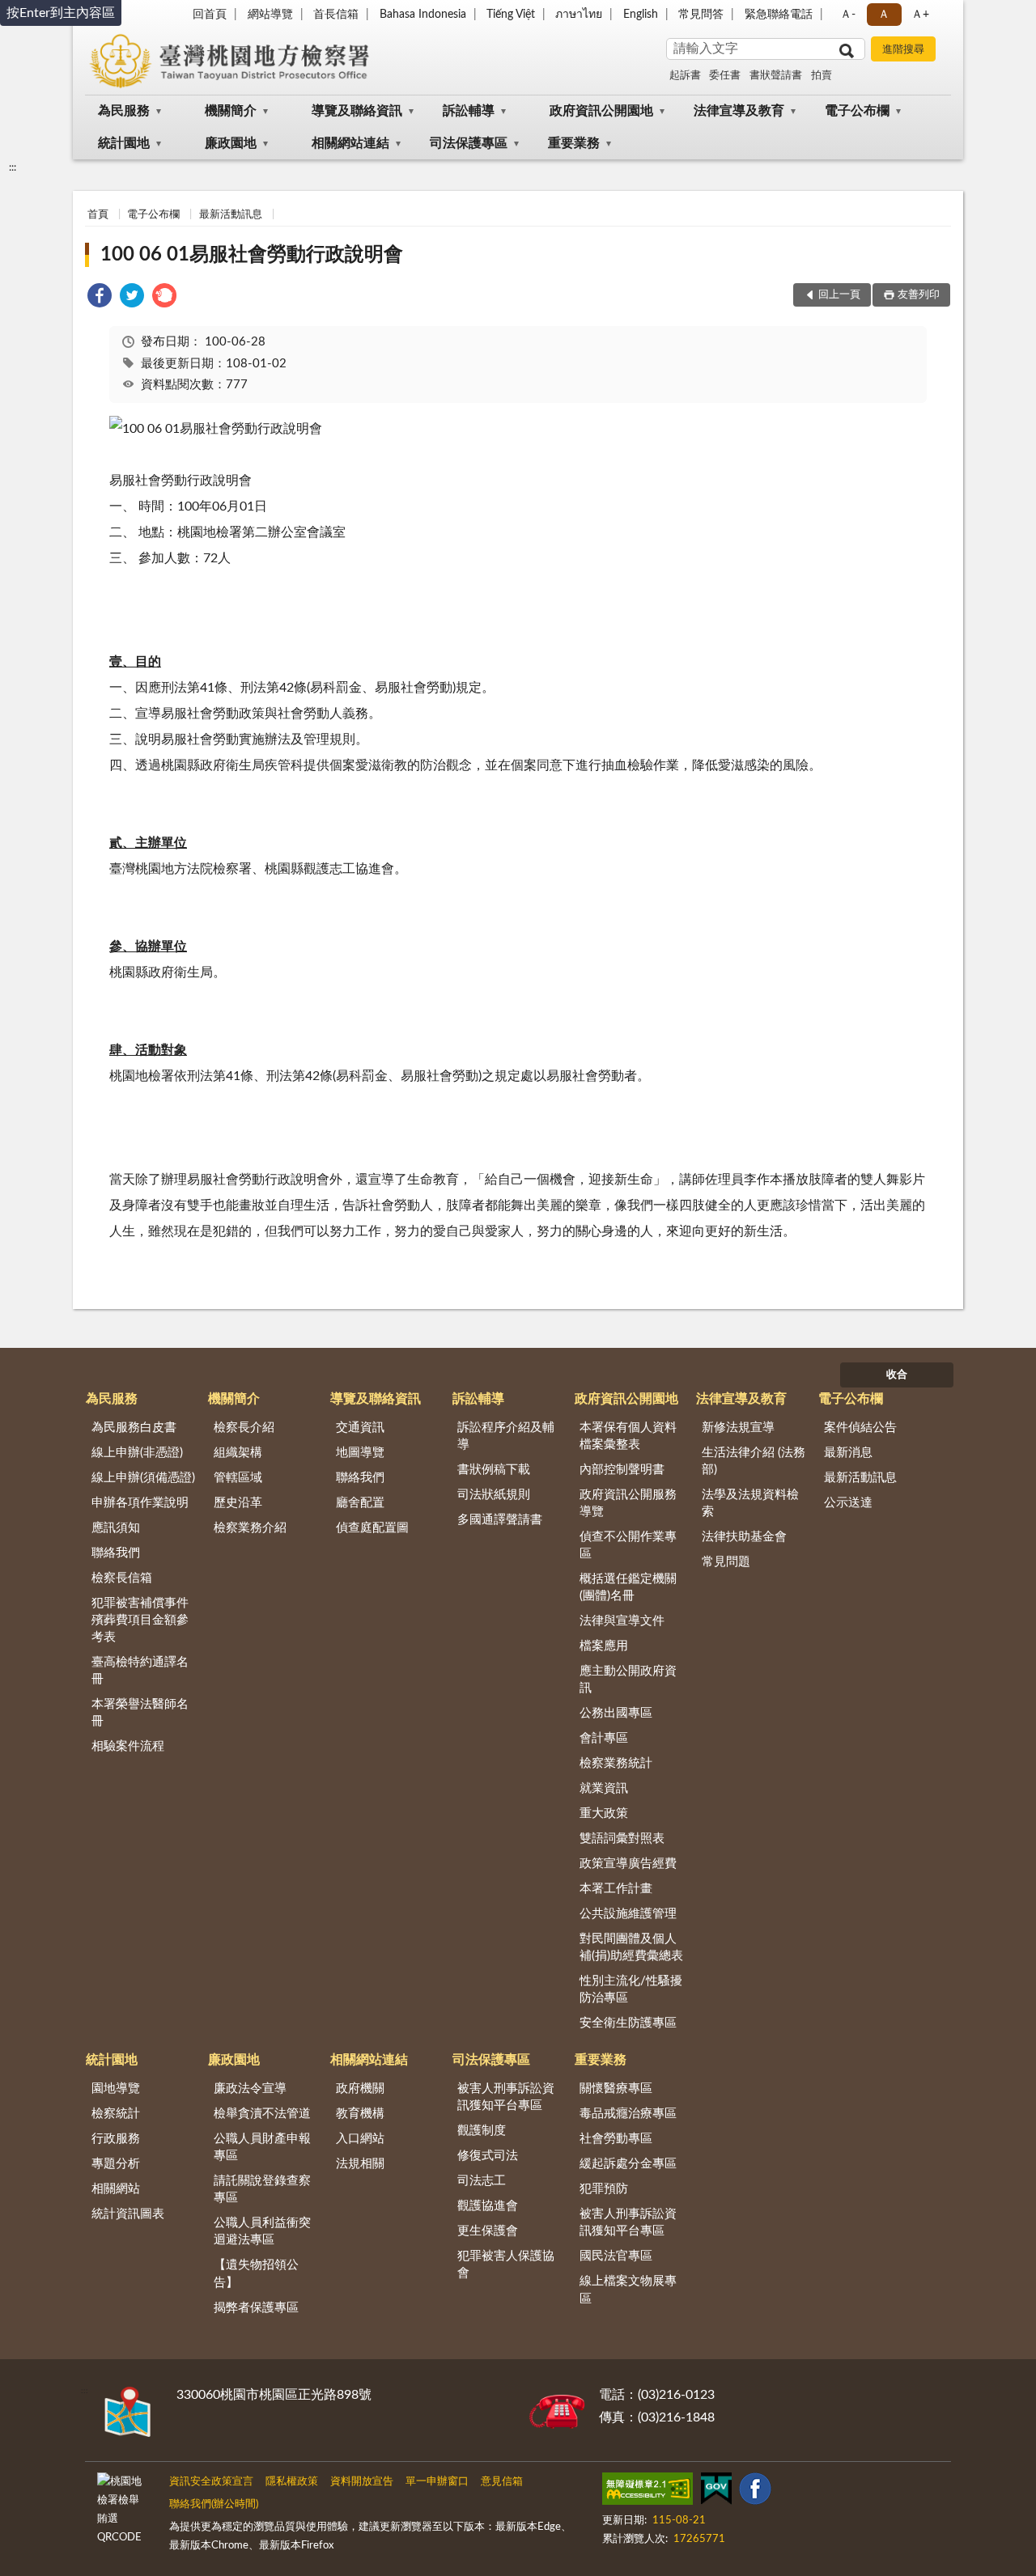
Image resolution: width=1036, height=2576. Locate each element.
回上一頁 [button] (839, 295)
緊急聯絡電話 (779, 15)
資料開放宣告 (362, 2482)
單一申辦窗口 (437, 2482)
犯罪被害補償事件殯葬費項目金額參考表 (140, 1620)
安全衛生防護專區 (628, 2023)
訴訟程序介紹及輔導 (506, 1436)
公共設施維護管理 (628, 1914)
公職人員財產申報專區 (262, 2147)
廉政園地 (231, 143)
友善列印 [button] (919, 295)
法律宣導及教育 (739, 111)
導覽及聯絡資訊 (357, 111)
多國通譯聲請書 (500, 1520)
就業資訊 (604, 1788)
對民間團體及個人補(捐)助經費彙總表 (631, 1947)
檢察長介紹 (244, 1428)
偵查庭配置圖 (372, 1528)
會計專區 (604, 1738)
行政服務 (116, 2139)
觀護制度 (482, 2131)
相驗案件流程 (128, 1746)
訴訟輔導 (469, 111)
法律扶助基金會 (744, 1537)
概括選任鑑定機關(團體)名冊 (628, 1587)
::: (13, 167)
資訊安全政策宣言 (211, 2482)
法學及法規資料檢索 (750, 1503)
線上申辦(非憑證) (137, 1453)
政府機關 (360, 2089)
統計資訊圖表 (128, 2214)
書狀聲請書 (776, 76)
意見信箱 (502, 2482)
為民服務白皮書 (134, 1428)
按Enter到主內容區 (61, 13)
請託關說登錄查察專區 (262, 2189)
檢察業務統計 (616, 1763)
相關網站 (116, 2189)
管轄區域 (238, 1478)
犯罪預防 (604, 2189)
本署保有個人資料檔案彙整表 (628, 1436)
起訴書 (685, 76)
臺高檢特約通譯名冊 (140, 1671)
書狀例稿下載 (494, 1470)
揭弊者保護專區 (256, 2308)
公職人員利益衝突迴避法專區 (262, 2231)
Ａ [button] (884, 15)
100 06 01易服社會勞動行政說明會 (252, 255)
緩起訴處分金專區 (628, 2164)
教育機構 (360, 2114)
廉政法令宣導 (250, 2089)
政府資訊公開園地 (601, 111)
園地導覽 (116, 2089)
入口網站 (360, 2139)
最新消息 (848, 1453)
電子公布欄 (857, 111)
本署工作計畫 (616, 1889)
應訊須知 (116, 1528)
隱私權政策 (292, 2482)
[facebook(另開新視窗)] (755, 2492)
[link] (100, 298)
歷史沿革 (238, 1503)
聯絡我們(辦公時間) (214, 2504)
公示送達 (848, 1503)
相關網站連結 (350, 143)
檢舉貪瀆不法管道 (262, 2114)
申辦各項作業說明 (140, 1503)
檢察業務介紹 (250, 1528)
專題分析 (116, 2164)
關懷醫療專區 (616, 2089)
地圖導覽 (360, 1453)
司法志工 (482, 2181)
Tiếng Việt (511, 15)
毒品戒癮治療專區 (628, 2114)
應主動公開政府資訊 (628, 1680)
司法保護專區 (469, 143)
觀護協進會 (488, 2206)
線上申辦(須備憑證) (143, 1478)
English (641, 15)
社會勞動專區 (616, 2139)
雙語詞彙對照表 (622, 1839)
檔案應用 (604, 1646)
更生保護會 (488, 2231)
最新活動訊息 (231, 215)
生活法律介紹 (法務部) (754, 1461)
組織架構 (238, 1453)
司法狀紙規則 (494, 1495)
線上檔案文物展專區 (628, 2290)
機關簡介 (231, 111)
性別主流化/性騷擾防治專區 (631, 1989)
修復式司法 (488, 2156)
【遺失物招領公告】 (256, 2273)
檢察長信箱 (122, 1578)
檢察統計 (116, 2114)
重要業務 (574, 143)
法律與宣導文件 (622, 1621)
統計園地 (124, 143)
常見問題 (726, 1562)
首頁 (98, 215)
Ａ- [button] (848, 15)
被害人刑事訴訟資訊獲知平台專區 (506, 2097)
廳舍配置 (360, 1503)
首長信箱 (336, 15)
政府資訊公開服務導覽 (628, 1503)
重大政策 (604, 1813)
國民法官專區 (616, 2256)
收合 (897, 1375)
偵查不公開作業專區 (628, 1545)
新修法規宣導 (738, 1428)
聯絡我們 (116, 1553)
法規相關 (360, 2164)
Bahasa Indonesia (423, 15)
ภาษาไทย (579, 15)
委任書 (725, 76)
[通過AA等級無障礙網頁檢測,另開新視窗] (647, 2492)
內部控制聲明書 (622, 1470)
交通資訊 (360, 1428)
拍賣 (822, 76)
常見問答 (701, 15)
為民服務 (124, 111)
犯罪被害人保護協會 (506, 2265)
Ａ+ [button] (920, 15)
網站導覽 (270, 15)
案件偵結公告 (860, 1428)
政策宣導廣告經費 (628, 1864)
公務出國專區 (616, 1713)
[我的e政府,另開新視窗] (716, 2492)
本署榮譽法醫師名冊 (140, 1713)
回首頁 (210, 15)
